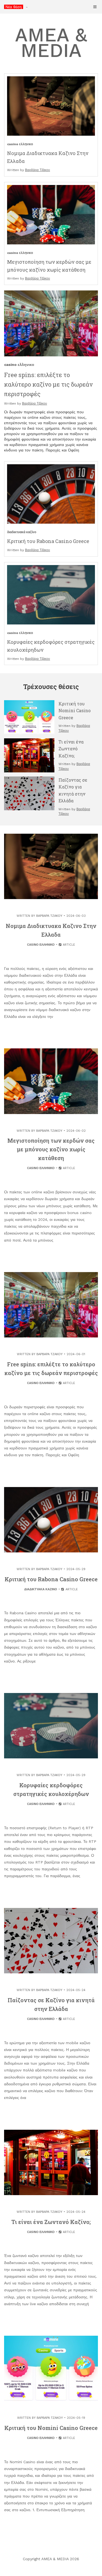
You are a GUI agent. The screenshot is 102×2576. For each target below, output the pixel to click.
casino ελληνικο (20, 144)
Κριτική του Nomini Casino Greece (75, 711)
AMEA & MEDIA (51, 43)
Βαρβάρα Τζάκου (38, 170)
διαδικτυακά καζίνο (22, 532)
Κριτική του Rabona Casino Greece (48, 541)
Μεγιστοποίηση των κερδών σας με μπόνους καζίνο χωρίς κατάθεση (51, 1149)
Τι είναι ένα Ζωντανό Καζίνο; (71, 749)
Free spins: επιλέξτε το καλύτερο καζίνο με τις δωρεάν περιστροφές (48, 384)
